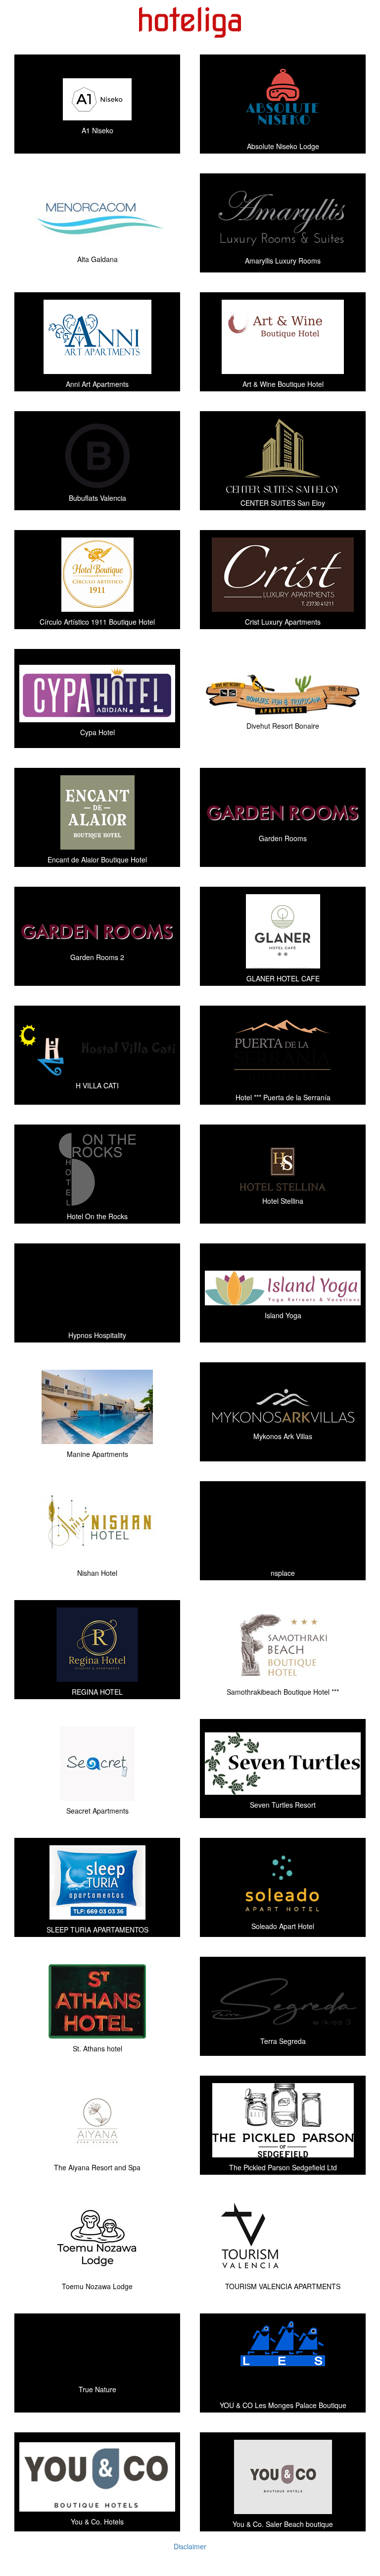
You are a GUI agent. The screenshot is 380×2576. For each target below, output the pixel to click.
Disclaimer (190, 2546)
